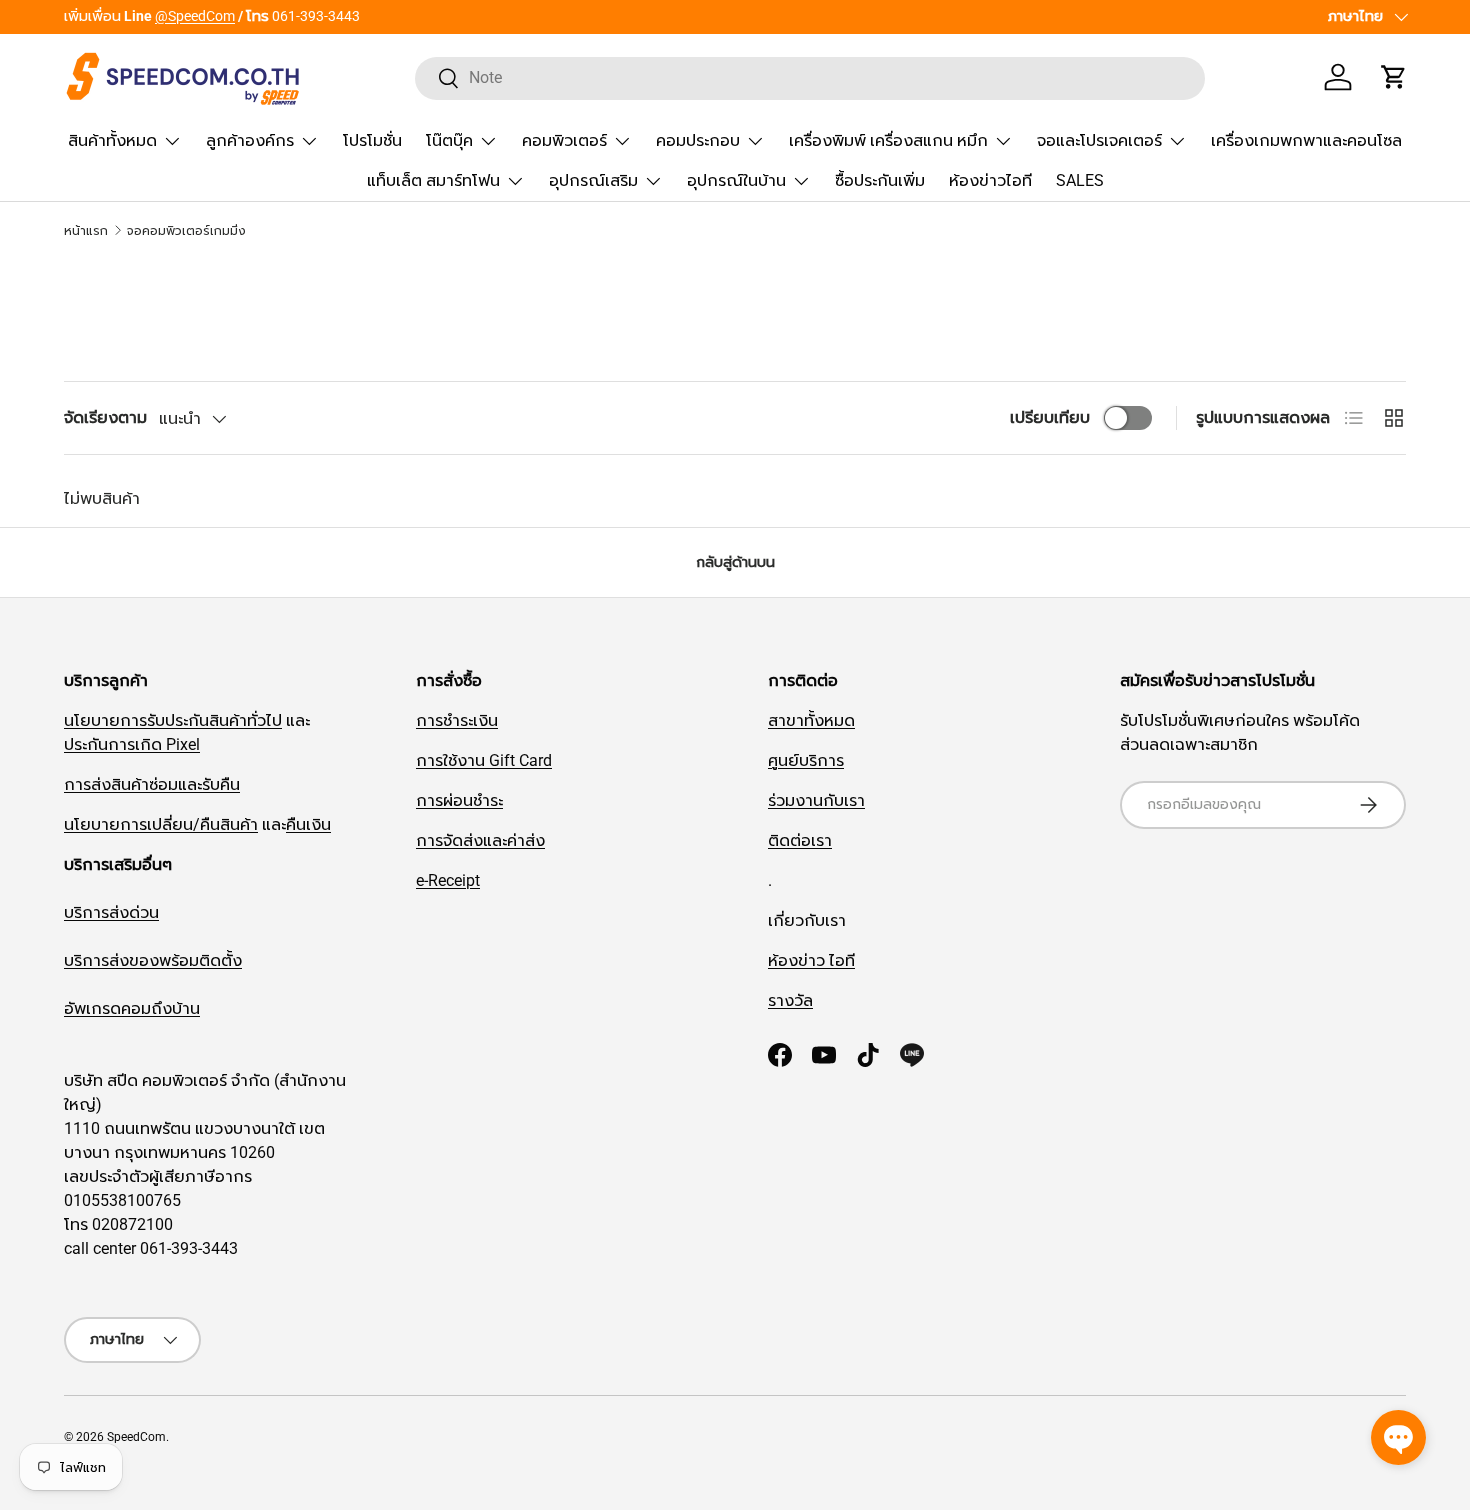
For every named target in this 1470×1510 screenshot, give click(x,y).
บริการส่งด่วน (111, 912)
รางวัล (790, 1000)
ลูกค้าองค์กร (250, 140)
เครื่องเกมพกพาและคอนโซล (1306, 140)
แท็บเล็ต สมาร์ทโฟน (433, 180)
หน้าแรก (86, 231)
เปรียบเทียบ (1050, 417)
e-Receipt (448, 880)
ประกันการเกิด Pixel (132, 744)
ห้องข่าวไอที (990, 180)
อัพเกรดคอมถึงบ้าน (132, 1008)
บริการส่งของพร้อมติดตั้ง (153, 960)
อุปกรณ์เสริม (593, 180)
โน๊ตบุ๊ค (449, 140)
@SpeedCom (195, 16)
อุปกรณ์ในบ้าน (736, 180)
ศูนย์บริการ (806, 760)
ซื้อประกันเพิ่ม (880, 180)
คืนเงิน (308, 824)
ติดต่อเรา (800, 840)
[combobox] (810, 77)
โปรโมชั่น (372, 140)
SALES (1080, 180)
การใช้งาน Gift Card (484, 760)
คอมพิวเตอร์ (564, 140)
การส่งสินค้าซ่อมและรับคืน (152, 784)
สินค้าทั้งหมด (112, 140)
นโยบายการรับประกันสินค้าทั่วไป (173, 720)
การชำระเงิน (457, 720)
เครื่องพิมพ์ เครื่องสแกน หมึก (888, 140)
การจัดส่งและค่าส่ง (480, 840)
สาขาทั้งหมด (811, 720)
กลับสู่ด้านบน (735, 562)
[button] (1394, 77)
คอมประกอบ (698, 140)
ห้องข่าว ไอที (811, 960)
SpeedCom (136, 1437)
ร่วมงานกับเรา (816, 800)
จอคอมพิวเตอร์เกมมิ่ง (186, 231)
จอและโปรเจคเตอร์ (1099, 140)
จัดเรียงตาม (105, 417)
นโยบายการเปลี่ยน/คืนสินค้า (161, 824)
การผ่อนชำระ (459, 800)
